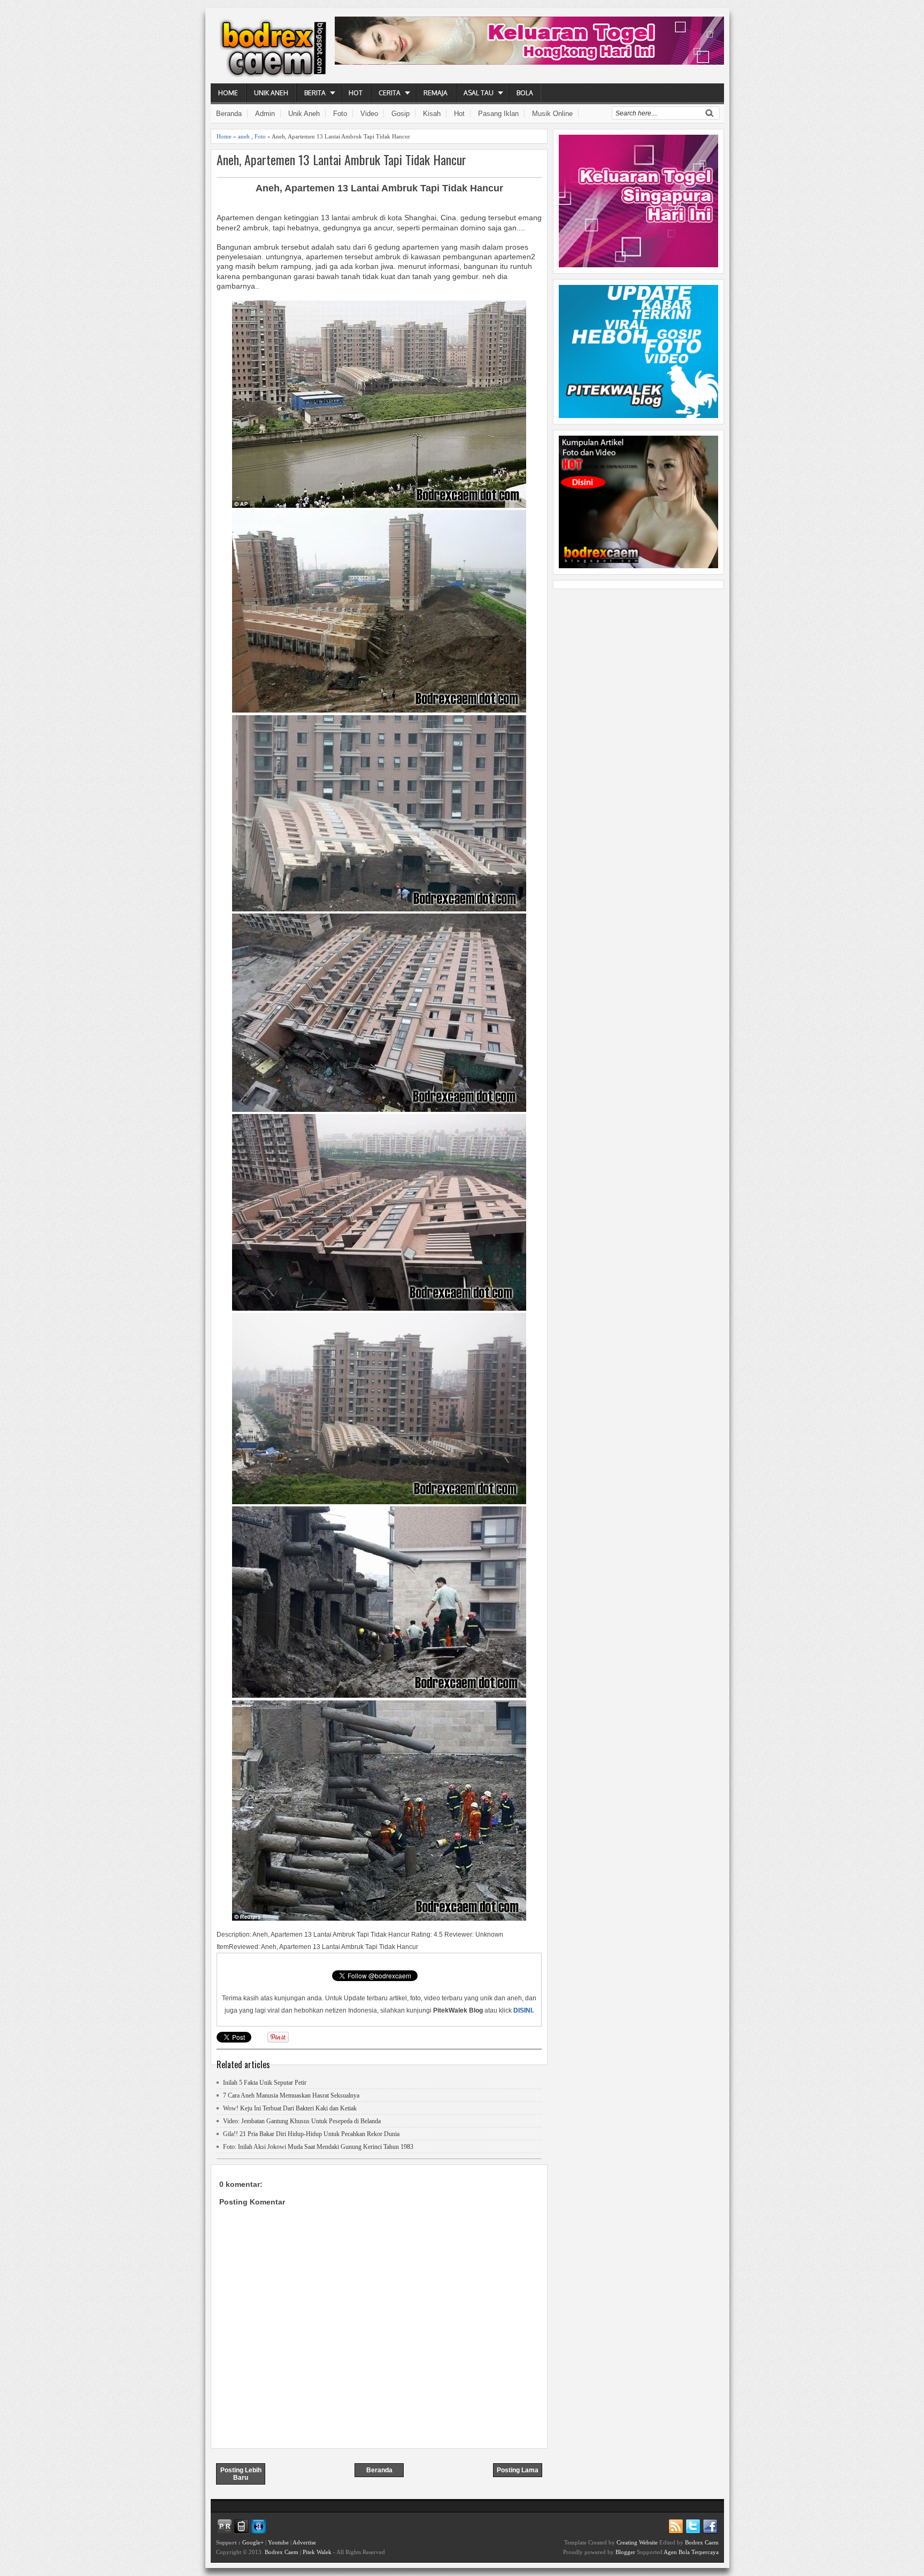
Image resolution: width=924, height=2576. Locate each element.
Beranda (229, 114)
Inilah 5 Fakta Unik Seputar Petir (265, 2083)
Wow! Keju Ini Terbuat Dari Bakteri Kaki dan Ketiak (290, 2108)
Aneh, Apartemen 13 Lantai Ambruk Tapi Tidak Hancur (341, 160)
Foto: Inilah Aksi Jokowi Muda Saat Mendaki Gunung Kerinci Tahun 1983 (318, 2147)
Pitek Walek (317, 2552)
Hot (356, 93)
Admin (265, 114)
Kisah (432, 114)
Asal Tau (479, 93)
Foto (340, 114)
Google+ (253, 2542)
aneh (244, 136)
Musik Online (552, 114)
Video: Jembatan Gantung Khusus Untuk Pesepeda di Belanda (302, 2121)
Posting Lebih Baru (241, 2474)
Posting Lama (518, 2470)
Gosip (401, 114)
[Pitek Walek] (638, 415)
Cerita (390, 93)
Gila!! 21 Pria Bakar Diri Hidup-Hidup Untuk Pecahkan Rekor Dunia (311, 2134)
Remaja (436, 93)
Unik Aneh (271, 93)
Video (369, 114)
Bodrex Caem (282, 2552)
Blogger (625, 2552)
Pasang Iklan (498, 114)
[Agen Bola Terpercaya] (638, 566)
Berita (315, 93)
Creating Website (637, 2542)
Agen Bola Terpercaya (691, 2552)
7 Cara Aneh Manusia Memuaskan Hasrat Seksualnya (291, 2095)
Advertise (304, 2542)
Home (228, 93)
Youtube (278, 2542)
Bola (525, 93)
